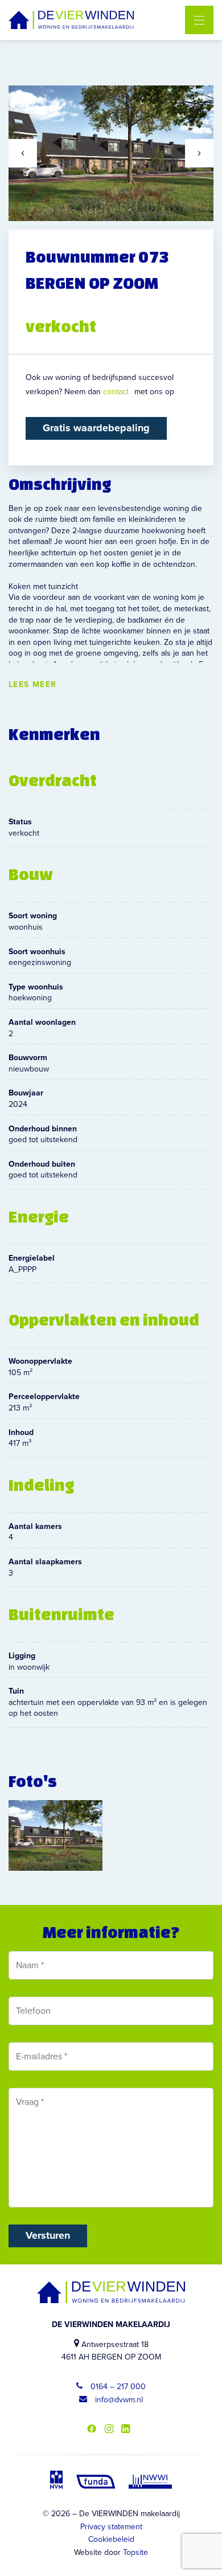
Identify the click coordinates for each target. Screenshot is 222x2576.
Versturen (48, 2235)
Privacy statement (111, 2527)
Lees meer (33, 685)
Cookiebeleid (111, 2539)
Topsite (135, 2552)
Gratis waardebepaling (96, 428)
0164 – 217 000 (117, 2387)
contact (116, 392)
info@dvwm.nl (118, 2400)
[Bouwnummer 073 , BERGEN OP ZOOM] (55, 1835)
